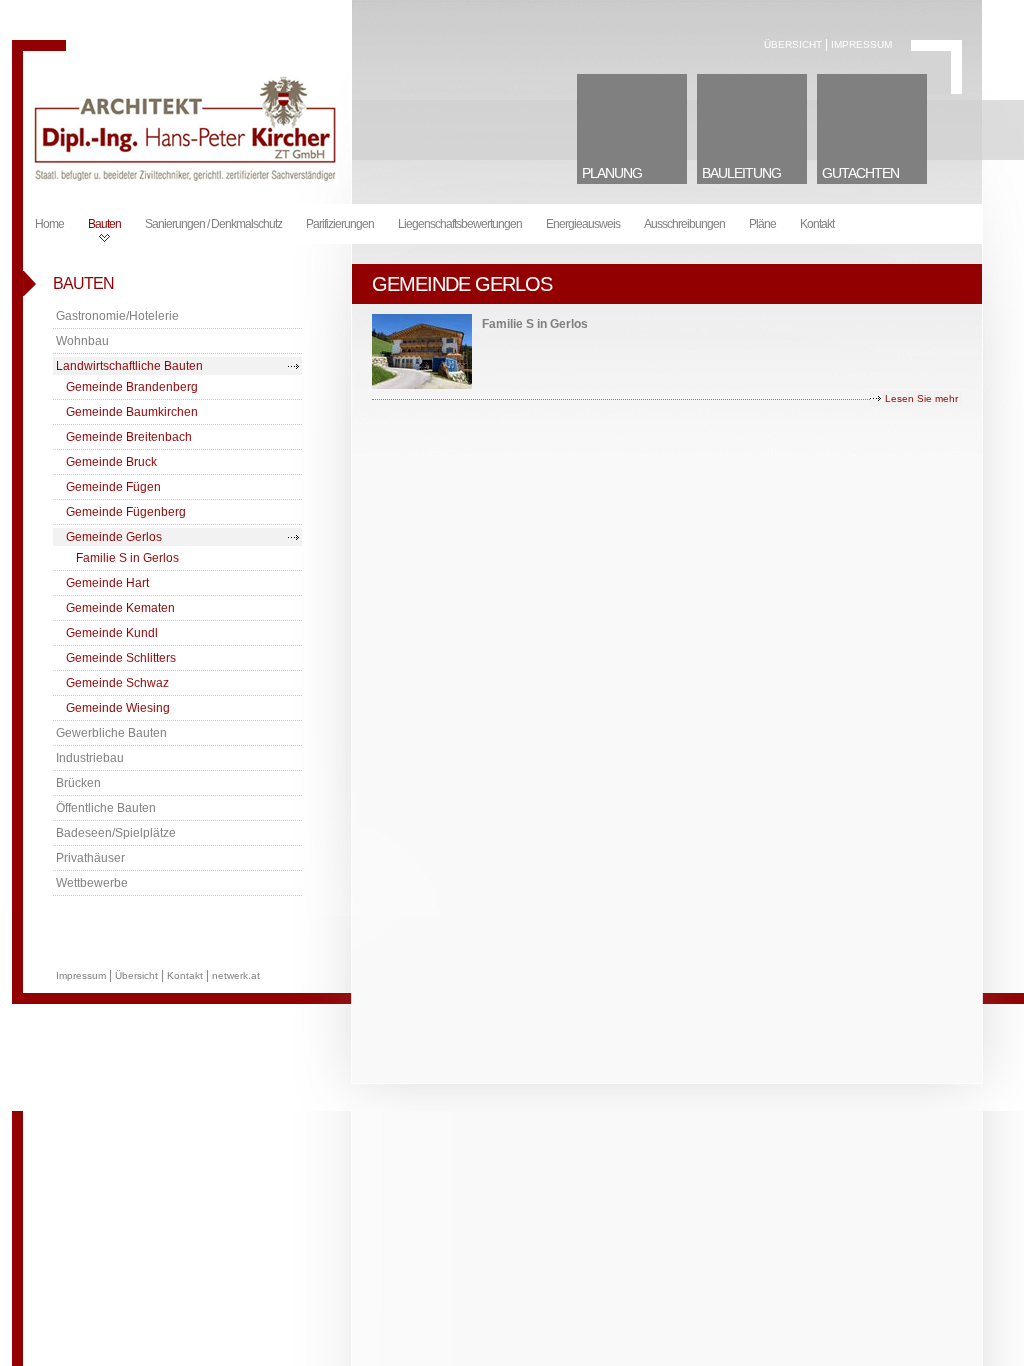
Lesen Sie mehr (921, 398)
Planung (612, 173)
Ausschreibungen (684, 224)
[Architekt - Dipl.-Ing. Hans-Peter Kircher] (183, 180)
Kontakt (817, 224)
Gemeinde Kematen (120, 608)
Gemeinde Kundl (112, 633)
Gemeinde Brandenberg (132, 387)
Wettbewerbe (92, 883)
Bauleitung (741, 173)
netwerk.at (236, 975)
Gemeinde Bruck (111, 462)
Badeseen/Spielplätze (116, 833)
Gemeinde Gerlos (114, 537)
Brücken (78, 783)
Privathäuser (90, 858)
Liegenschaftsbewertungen (460, 224)
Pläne (762, 224)
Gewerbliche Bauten (111, 733)
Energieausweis (583, 224)
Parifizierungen (340, 224)
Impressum (861, 44)
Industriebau (90, 758)
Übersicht (793, 44)
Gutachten (860, 173)
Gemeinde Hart (107, 583)
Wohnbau (82, 341)
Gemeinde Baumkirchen (132, 412)
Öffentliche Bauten (106, 808)
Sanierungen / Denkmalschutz (213, 224)
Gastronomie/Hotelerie (117, 316)
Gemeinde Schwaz (117, 683)
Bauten (104, 224)
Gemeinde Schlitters (121, 658)
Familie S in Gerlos (127, 558)
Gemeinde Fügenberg (126, 512)
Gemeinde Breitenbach (129, 437)
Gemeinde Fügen (113, 487)
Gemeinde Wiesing (118, 708)
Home (49, 224)
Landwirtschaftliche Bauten (129, 366)
